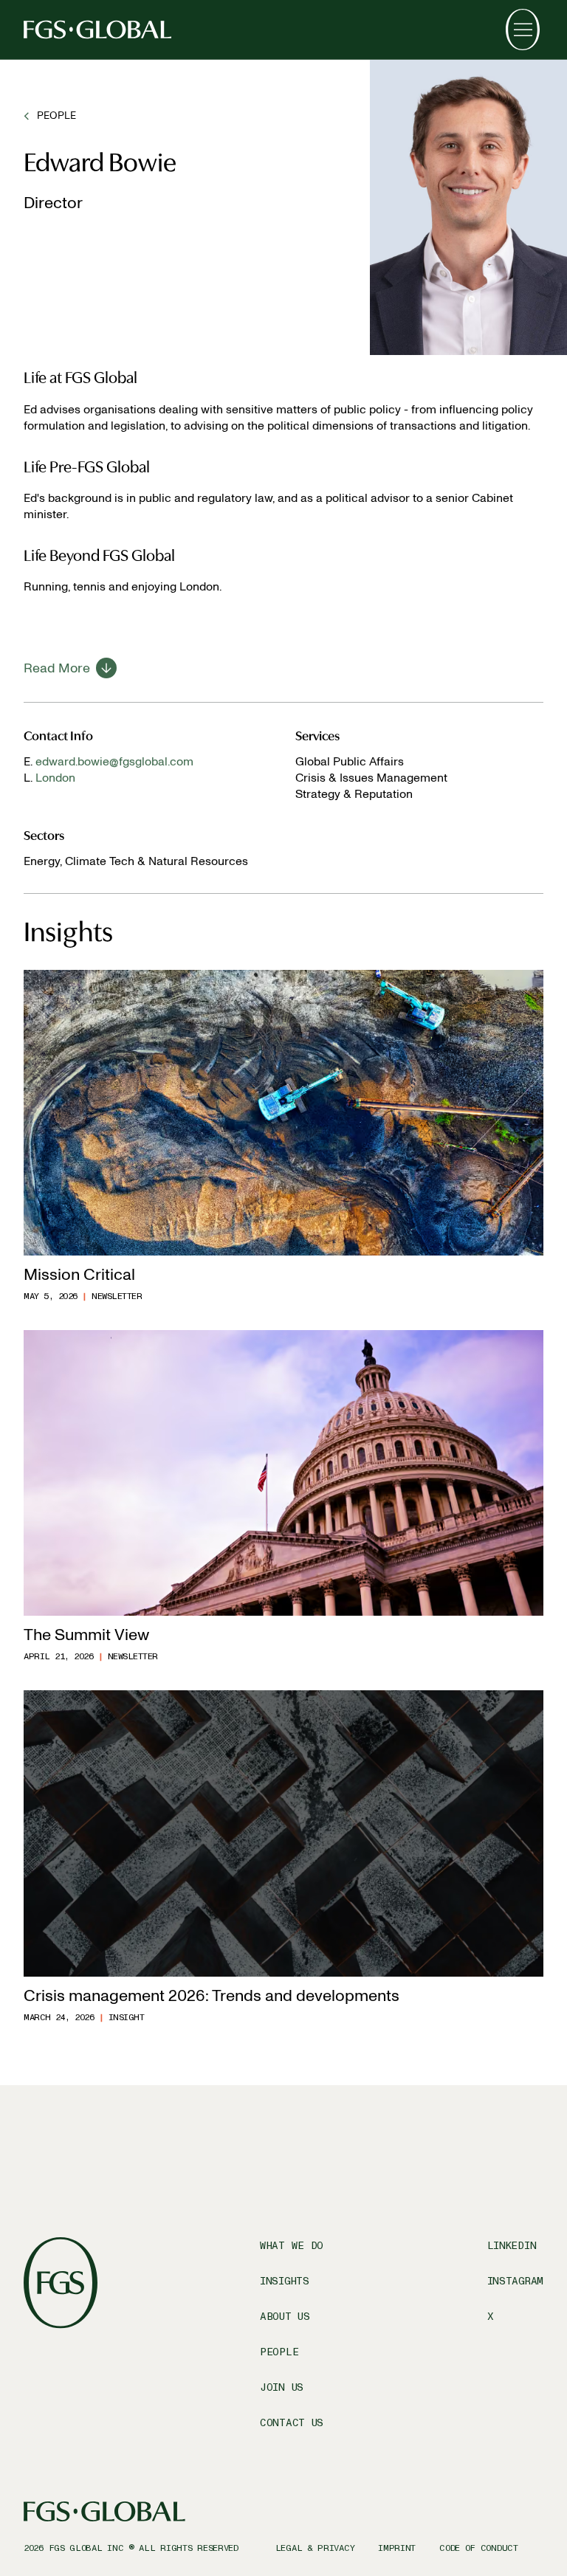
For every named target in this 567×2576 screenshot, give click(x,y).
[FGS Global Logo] (97, 30)
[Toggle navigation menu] (523, 30)
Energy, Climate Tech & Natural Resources (136, 861)
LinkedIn (512, 2246)
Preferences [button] (403, 2495)
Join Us (282, 2387)
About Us (285, 2317)
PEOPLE (56, 116)
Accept (350, 2527)
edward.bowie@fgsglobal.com (114, 761)
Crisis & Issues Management (371, 778)
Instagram (515, 2281)
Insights (285, 2281)
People (279, 2352)
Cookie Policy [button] (463, 2479)
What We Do (292, 2246)
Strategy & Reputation (354, 794)
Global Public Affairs (350, 761)
